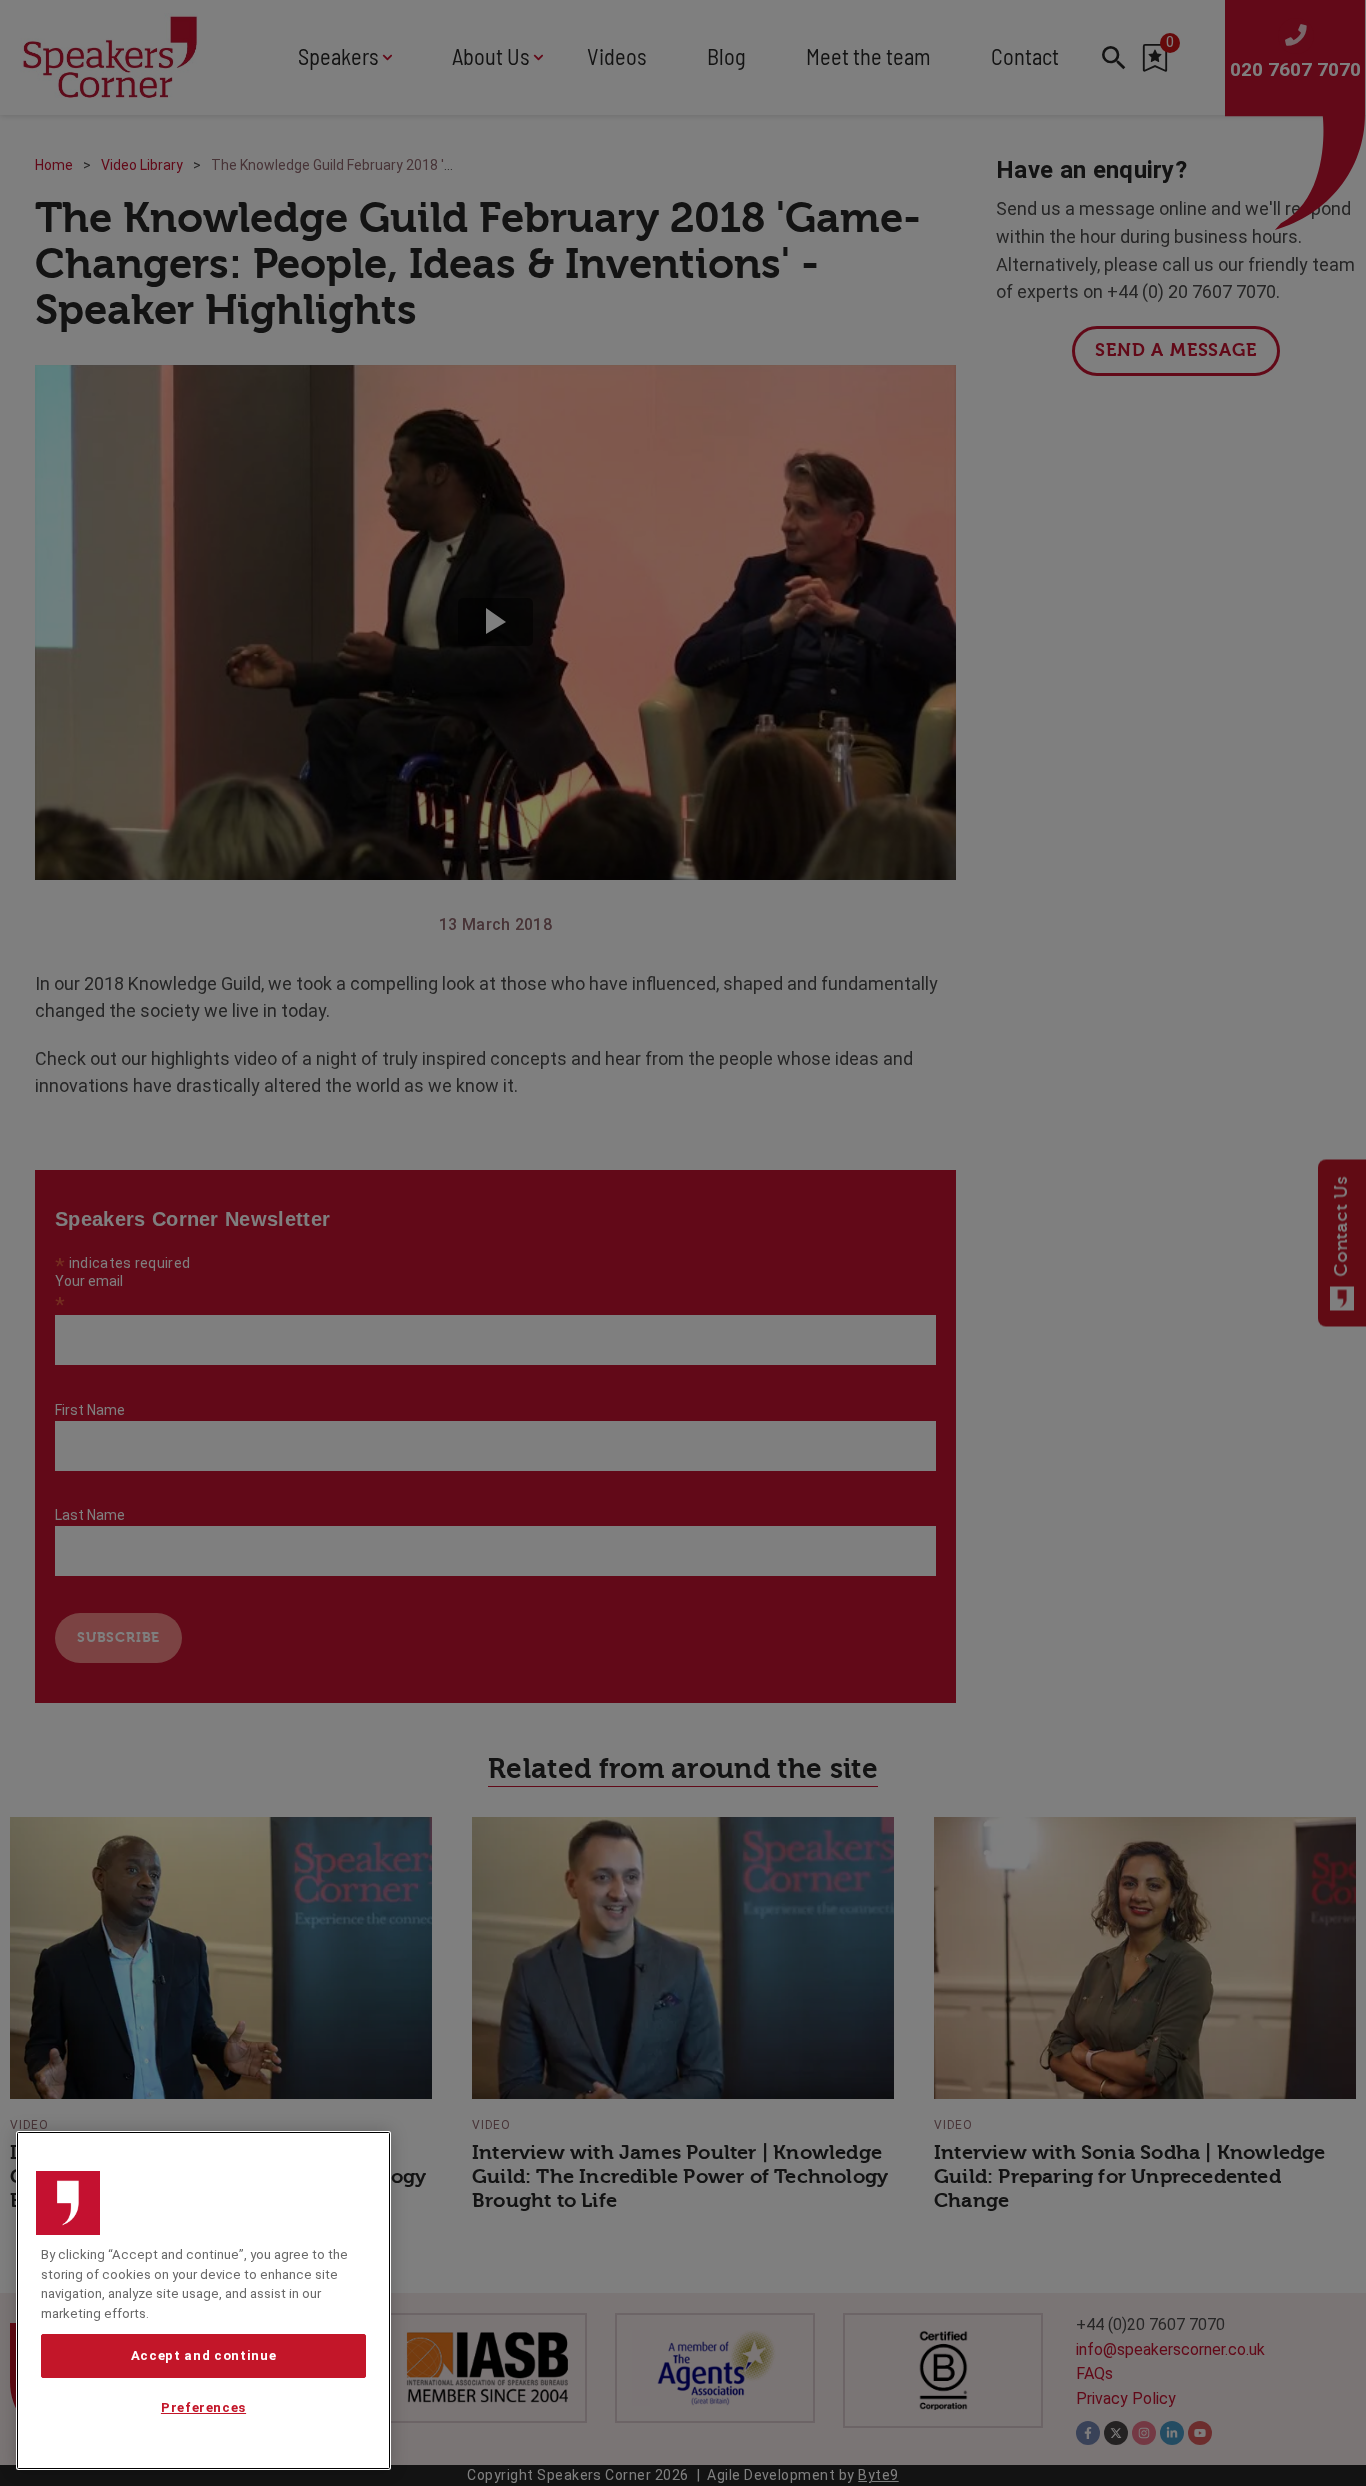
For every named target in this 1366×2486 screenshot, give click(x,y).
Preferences (203, 2408)
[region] (203, 2300)
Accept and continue (203, 2355)
